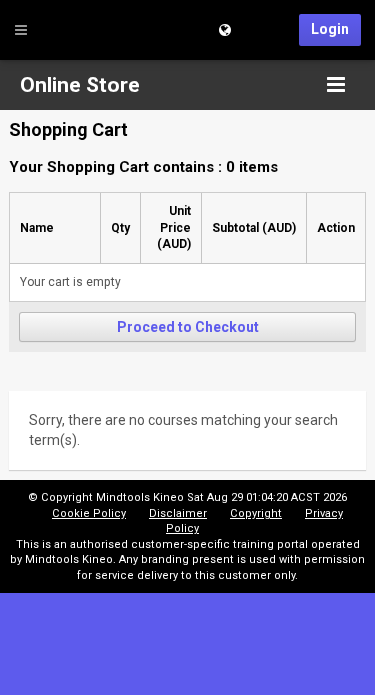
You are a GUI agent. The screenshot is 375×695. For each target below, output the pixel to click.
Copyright (256, 513)
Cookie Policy (89, 513)
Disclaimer (178, 513)
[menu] (336, 85)
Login (330, 29)
